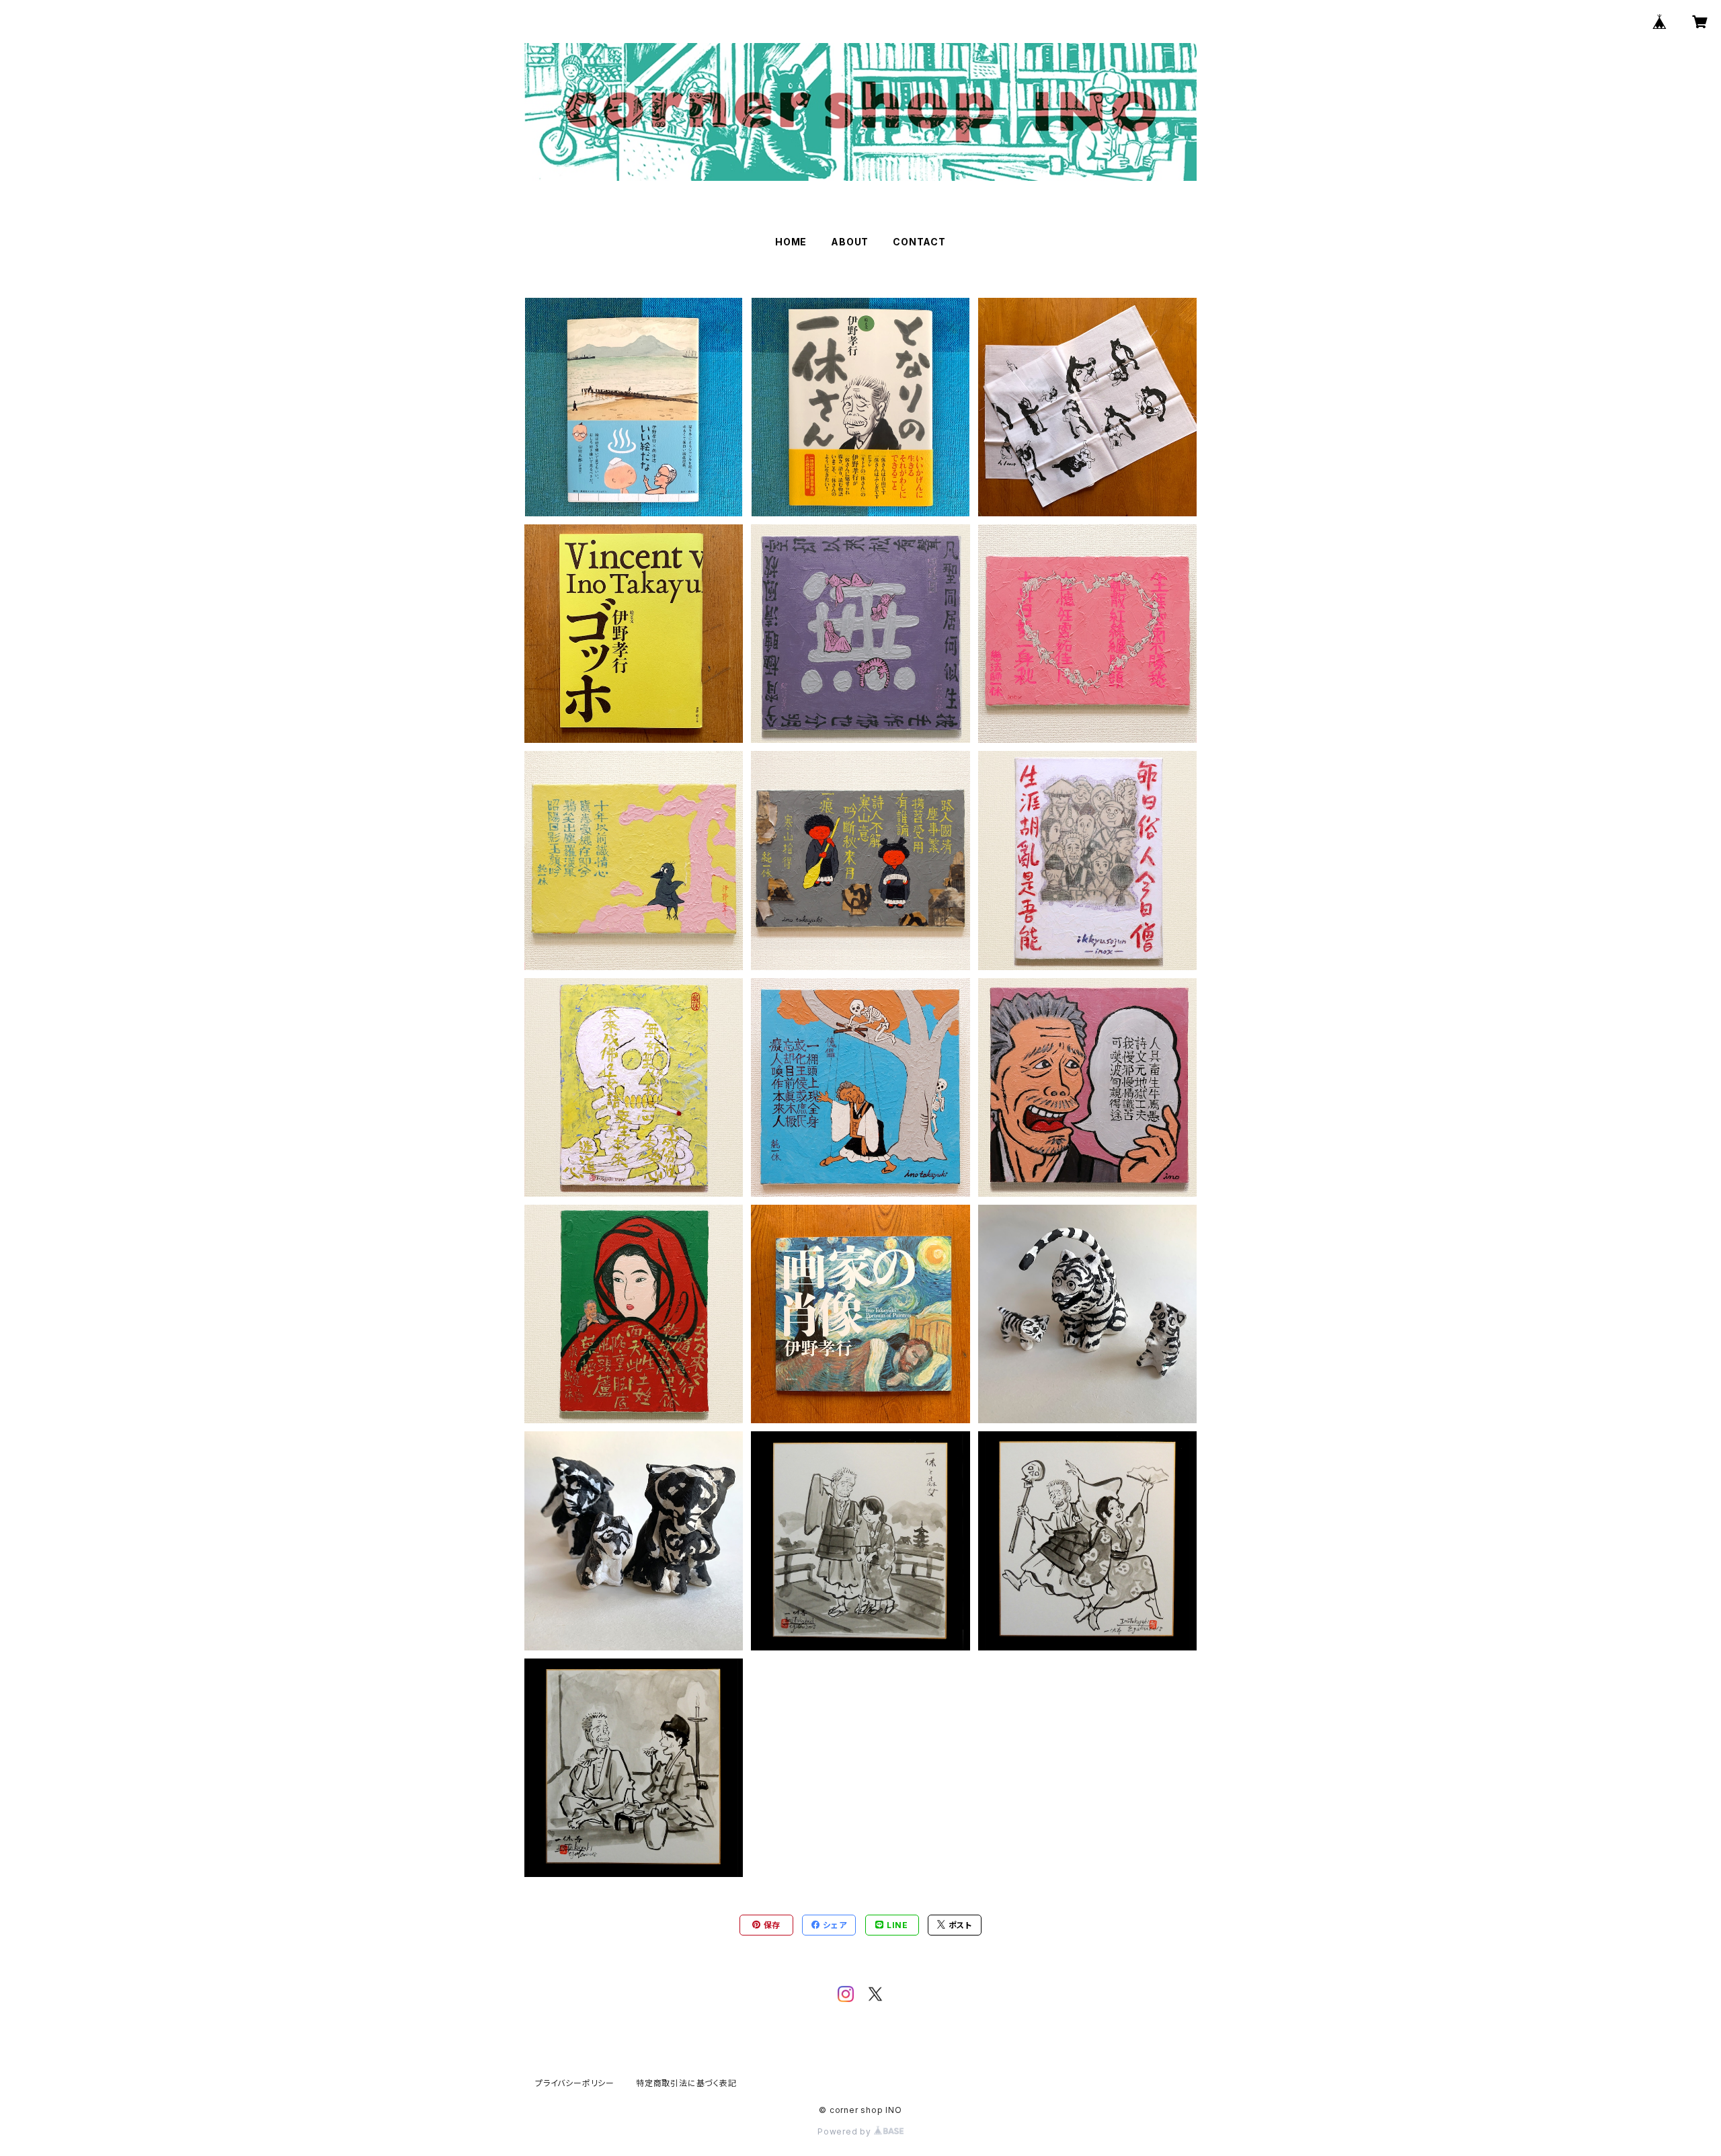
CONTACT (919, 242)
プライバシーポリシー (575, 2083)
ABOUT (850, 242)
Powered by (846, 2131)
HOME (791, 242)
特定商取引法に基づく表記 (686, 2083)
